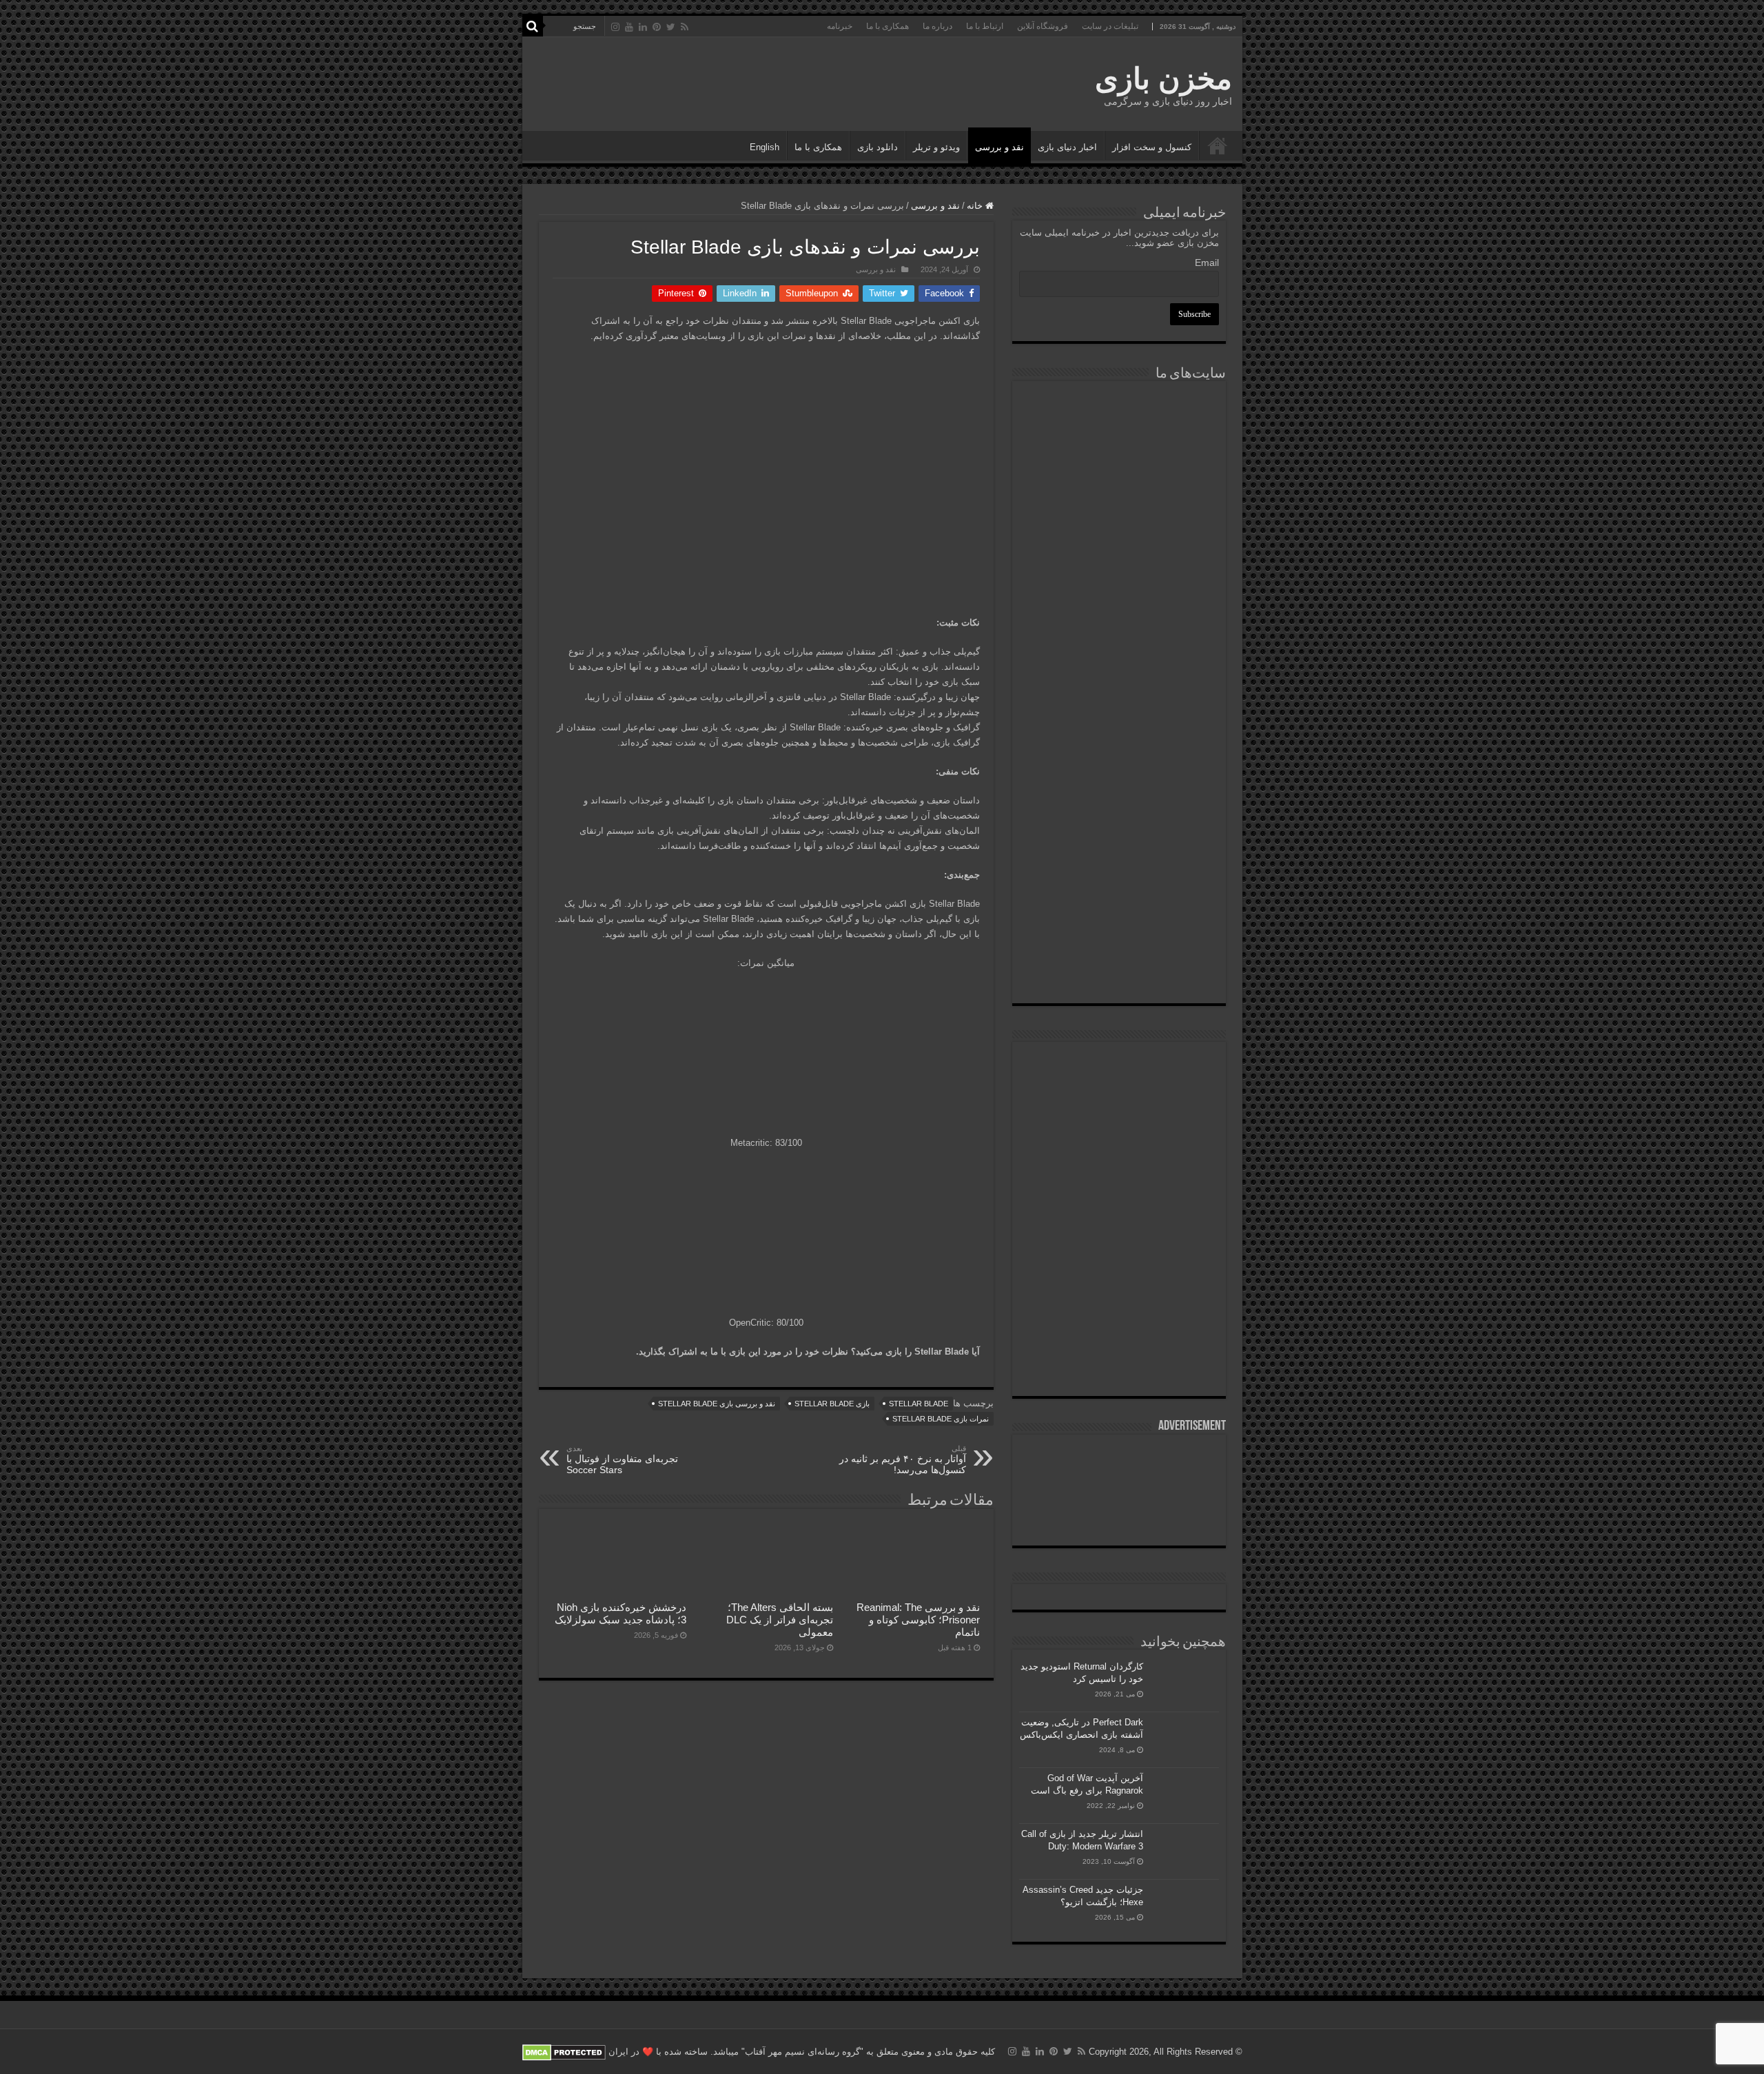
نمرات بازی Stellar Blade (941, 1419)
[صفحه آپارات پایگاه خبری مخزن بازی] (1119, 1266)
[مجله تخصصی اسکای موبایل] (1119, 895)
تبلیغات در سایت (1110, 26)
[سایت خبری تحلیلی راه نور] (1119, 581)
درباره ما (937, 26)
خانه (976, 206)
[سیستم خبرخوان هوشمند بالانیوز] (1119, 819)
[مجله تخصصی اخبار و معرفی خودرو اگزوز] (1119, 736)
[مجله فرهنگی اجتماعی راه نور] (1119, 513)
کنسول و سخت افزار (1152, 147)
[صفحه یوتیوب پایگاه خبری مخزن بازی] (1119, 1176)
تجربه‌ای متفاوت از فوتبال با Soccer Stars (622, 1460)
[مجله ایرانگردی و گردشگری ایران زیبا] (1119, 652)
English (765, 147)
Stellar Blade (919, 1404)
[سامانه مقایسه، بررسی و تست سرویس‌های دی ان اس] (1119, 966)
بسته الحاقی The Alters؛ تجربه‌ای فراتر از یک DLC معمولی (780, 1620)
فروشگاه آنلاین (1043, 26)
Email (1207, 263)
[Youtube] (629, 27)
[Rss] (685, 27)
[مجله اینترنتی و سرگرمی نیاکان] (1119, 439)
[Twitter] (671, 27)
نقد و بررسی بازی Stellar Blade (717, 1404)
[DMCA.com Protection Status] (564, 2052)
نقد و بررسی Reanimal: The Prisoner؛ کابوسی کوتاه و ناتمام (918, 1620)
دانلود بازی (878, 147)
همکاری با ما (888, 26)
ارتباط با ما (985, 26)
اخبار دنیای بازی (1067, 147)
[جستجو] (533, 26)
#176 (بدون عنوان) (1218, 145)
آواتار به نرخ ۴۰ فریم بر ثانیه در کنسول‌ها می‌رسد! (903, 1460)
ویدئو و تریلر (936, 147)
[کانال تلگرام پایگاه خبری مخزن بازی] (1119, 1110)
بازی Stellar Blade (832, 1404)
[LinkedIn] (643, 27)
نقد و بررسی (999, 147)
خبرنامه (840, 26)
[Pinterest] (657, 27)
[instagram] (615, 27)
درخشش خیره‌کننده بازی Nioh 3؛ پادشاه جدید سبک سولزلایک (621, 1613)
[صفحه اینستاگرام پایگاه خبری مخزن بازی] (1119, 1066)
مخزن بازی (1163, 79)
